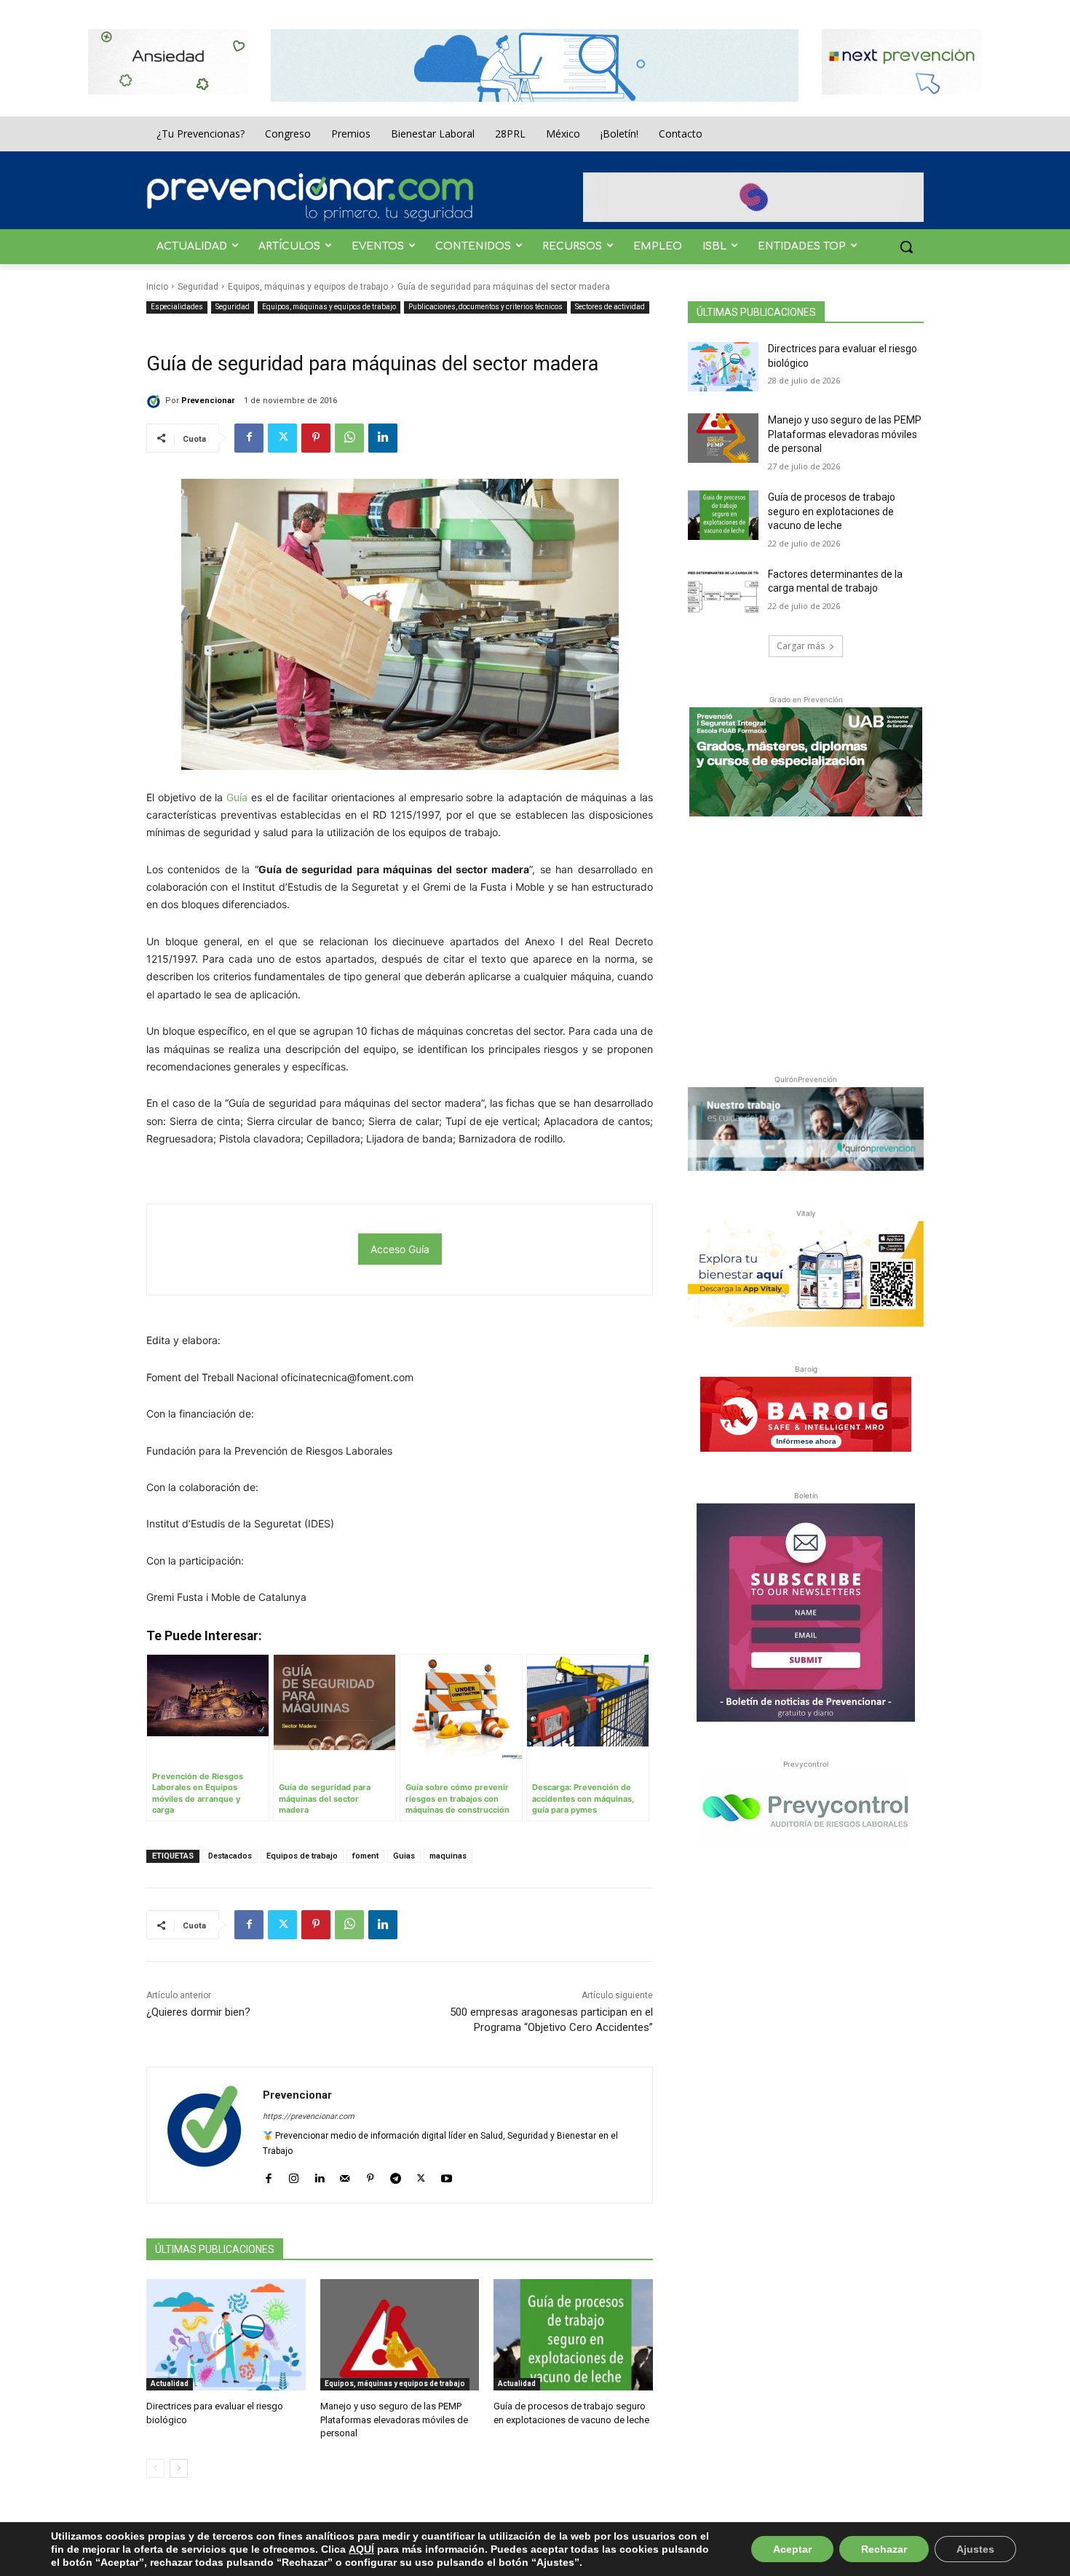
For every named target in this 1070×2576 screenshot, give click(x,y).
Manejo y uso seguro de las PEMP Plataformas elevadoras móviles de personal (394, 2419)
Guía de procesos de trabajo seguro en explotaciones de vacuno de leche (832, 511)
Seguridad (198, 287)
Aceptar (792, 2549)
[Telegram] (396, 2175)
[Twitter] (282, 438)
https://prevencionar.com (309, 2116)
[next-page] (179, 2468)
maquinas (448, 1856)
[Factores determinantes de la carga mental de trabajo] (723, 592)
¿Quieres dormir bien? (198, 2012)
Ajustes (975, 2549)
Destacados (230, 1856)
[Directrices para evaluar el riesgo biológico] (226, 2335)
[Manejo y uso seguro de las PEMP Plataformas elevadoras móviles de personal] (400, 2335)
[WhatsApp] (349, 438)
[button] (906, 247)
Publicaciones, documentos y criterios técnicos (486, 307)
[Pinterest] (316, 438)
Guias (404, 1856)
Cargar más (801, 646)
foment (365, 1856)
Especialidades (177, 307)
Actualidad (170, 2384)
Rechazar (884, 2549)
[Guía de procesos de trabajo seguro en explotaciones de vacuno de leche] (573, 2335)
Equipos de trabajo (302, 1856)
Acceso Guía (400, 1249)
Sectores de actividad (610, 307)
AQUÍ (361, 2549)
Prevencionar (208, 401)
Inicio (157, 287)
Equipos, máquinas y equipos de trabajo (308, 287)
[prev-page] (155, 2468)
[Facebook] (249, 438)
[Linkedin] (383, 438)
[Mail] (345, 2175)
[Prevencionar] (310, 197)
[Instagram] (294, 2175)
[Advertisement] (806, 942)
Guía (237, 797)
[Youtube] (447, 2175)
